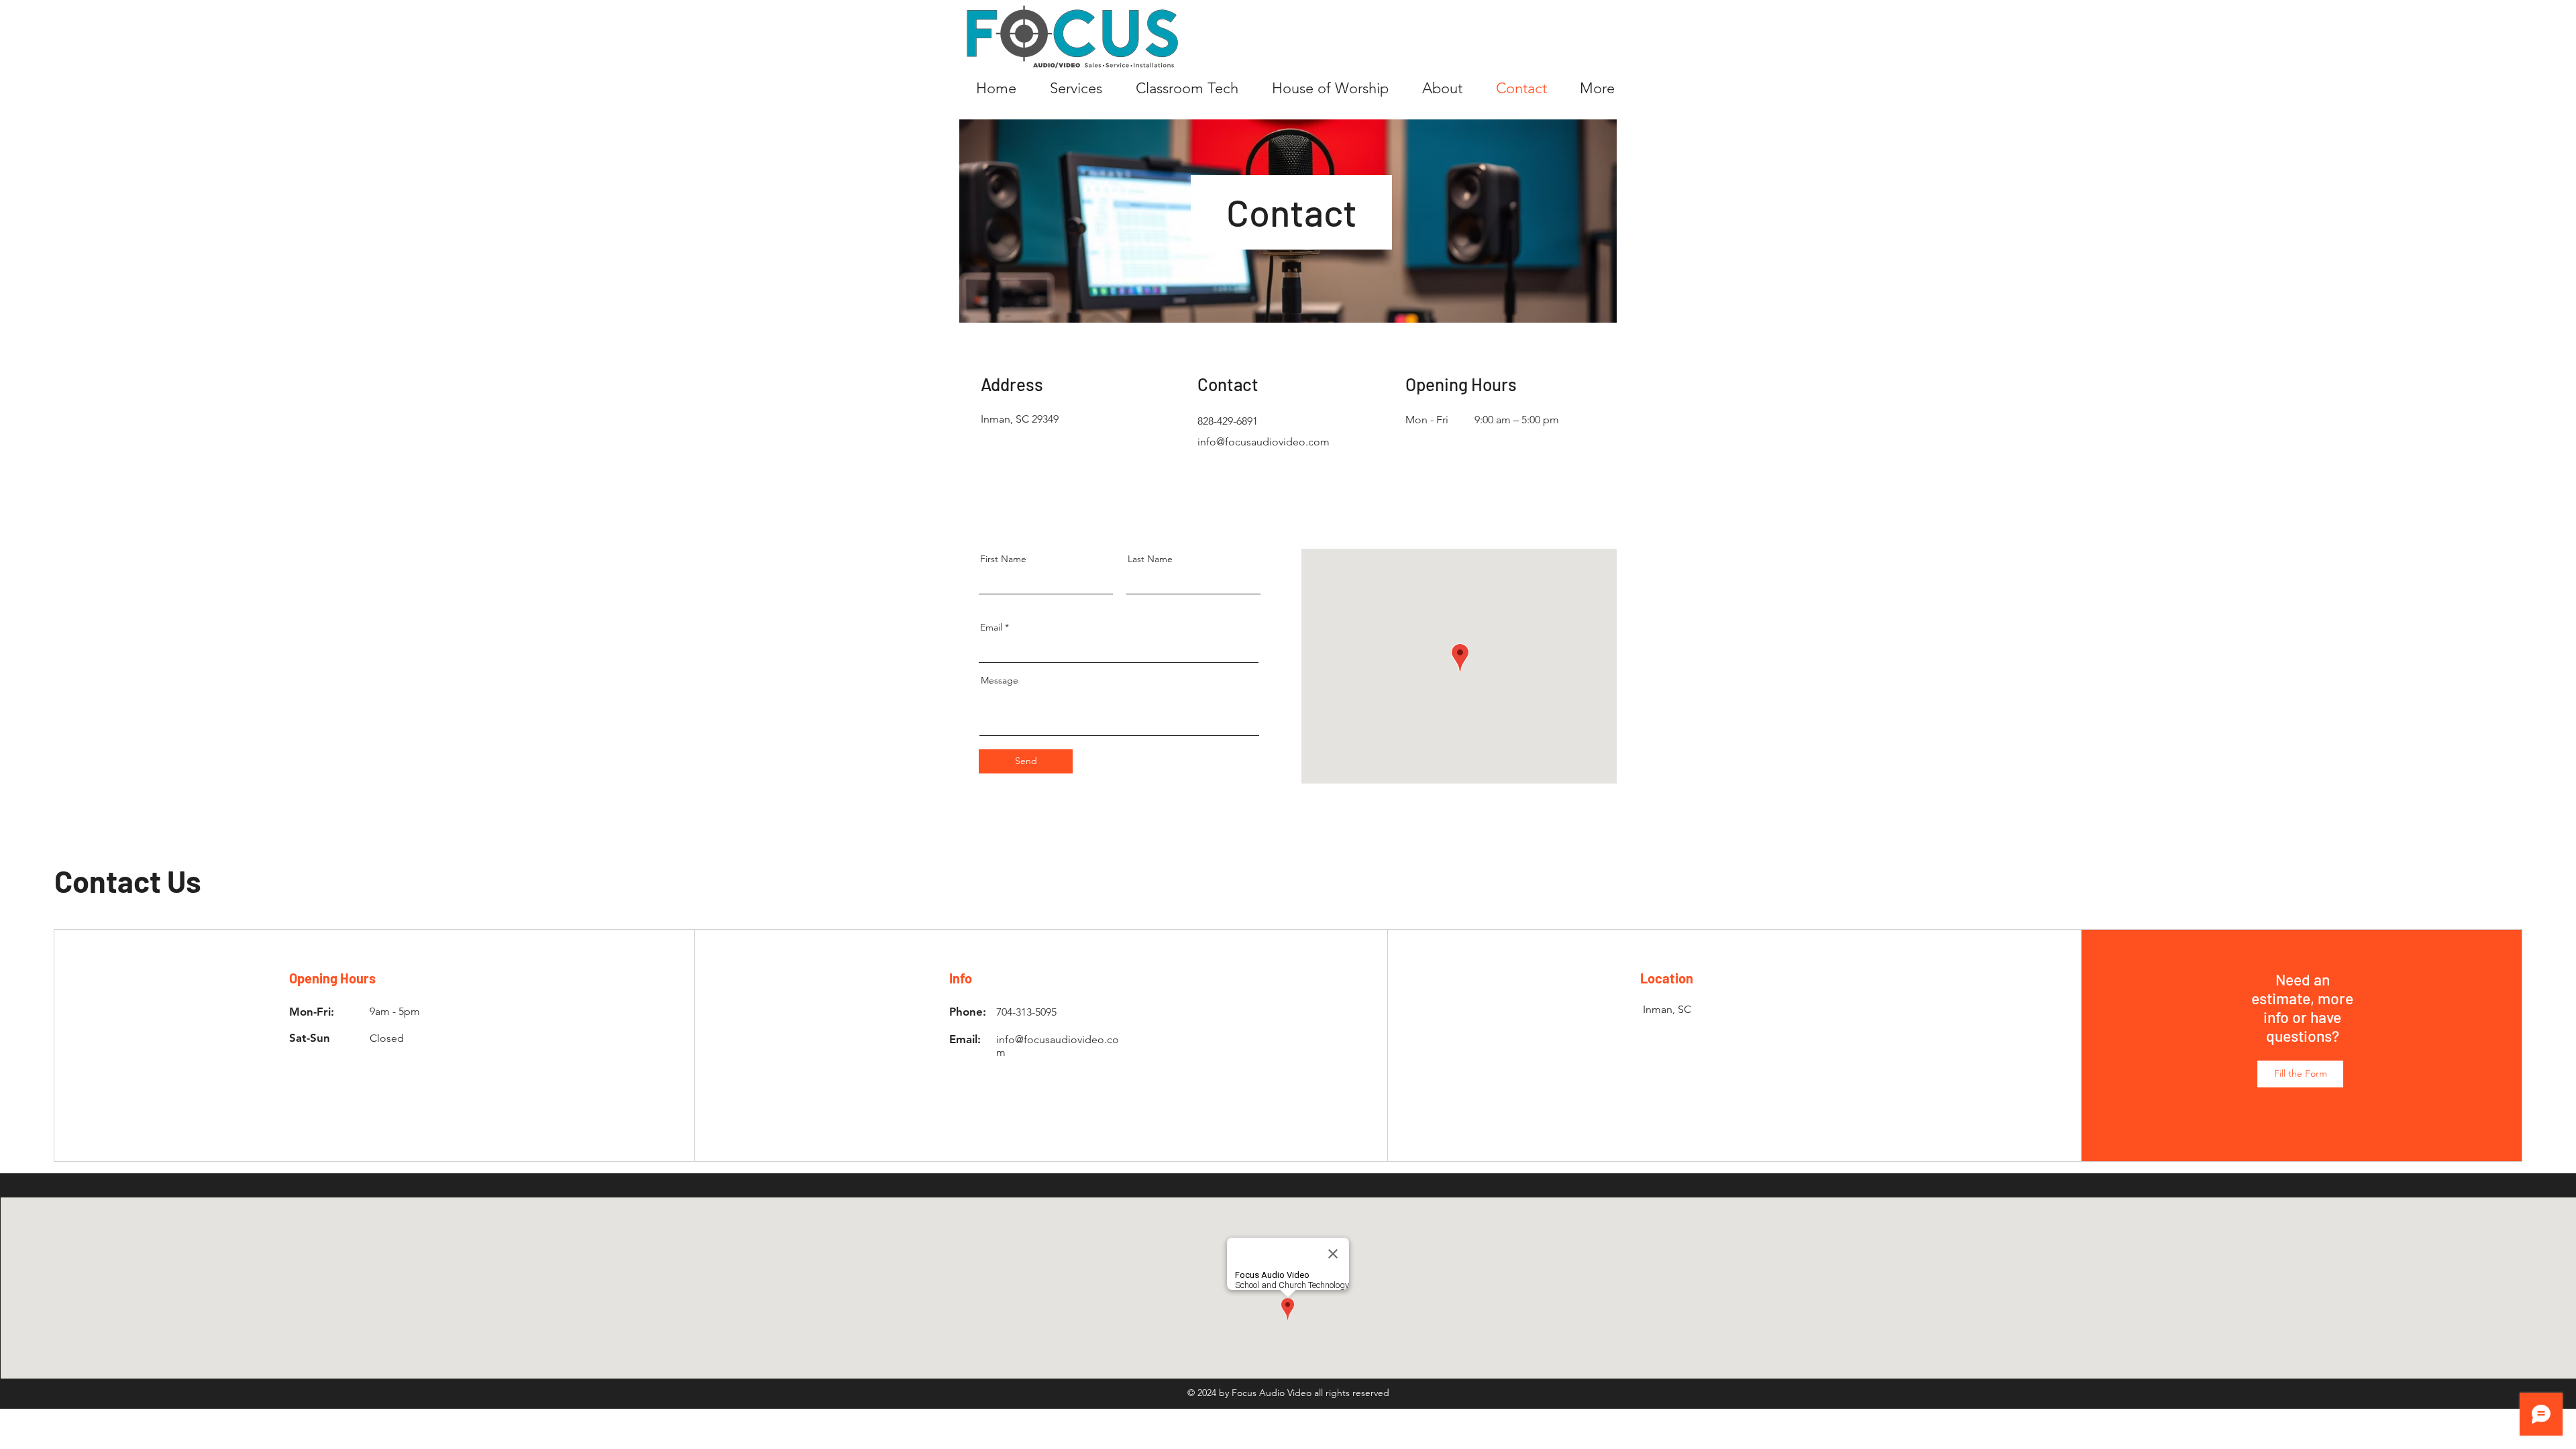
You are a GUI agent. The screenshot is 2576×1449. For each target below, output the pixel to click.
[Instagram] (2513, 22)
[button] (2300, 1074)
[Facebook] (2484, 22)
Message (1000, 680)
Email (991, 627)
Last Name (1150, 559)
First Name (1003, 559)
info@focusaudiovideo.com (1264, 442)
